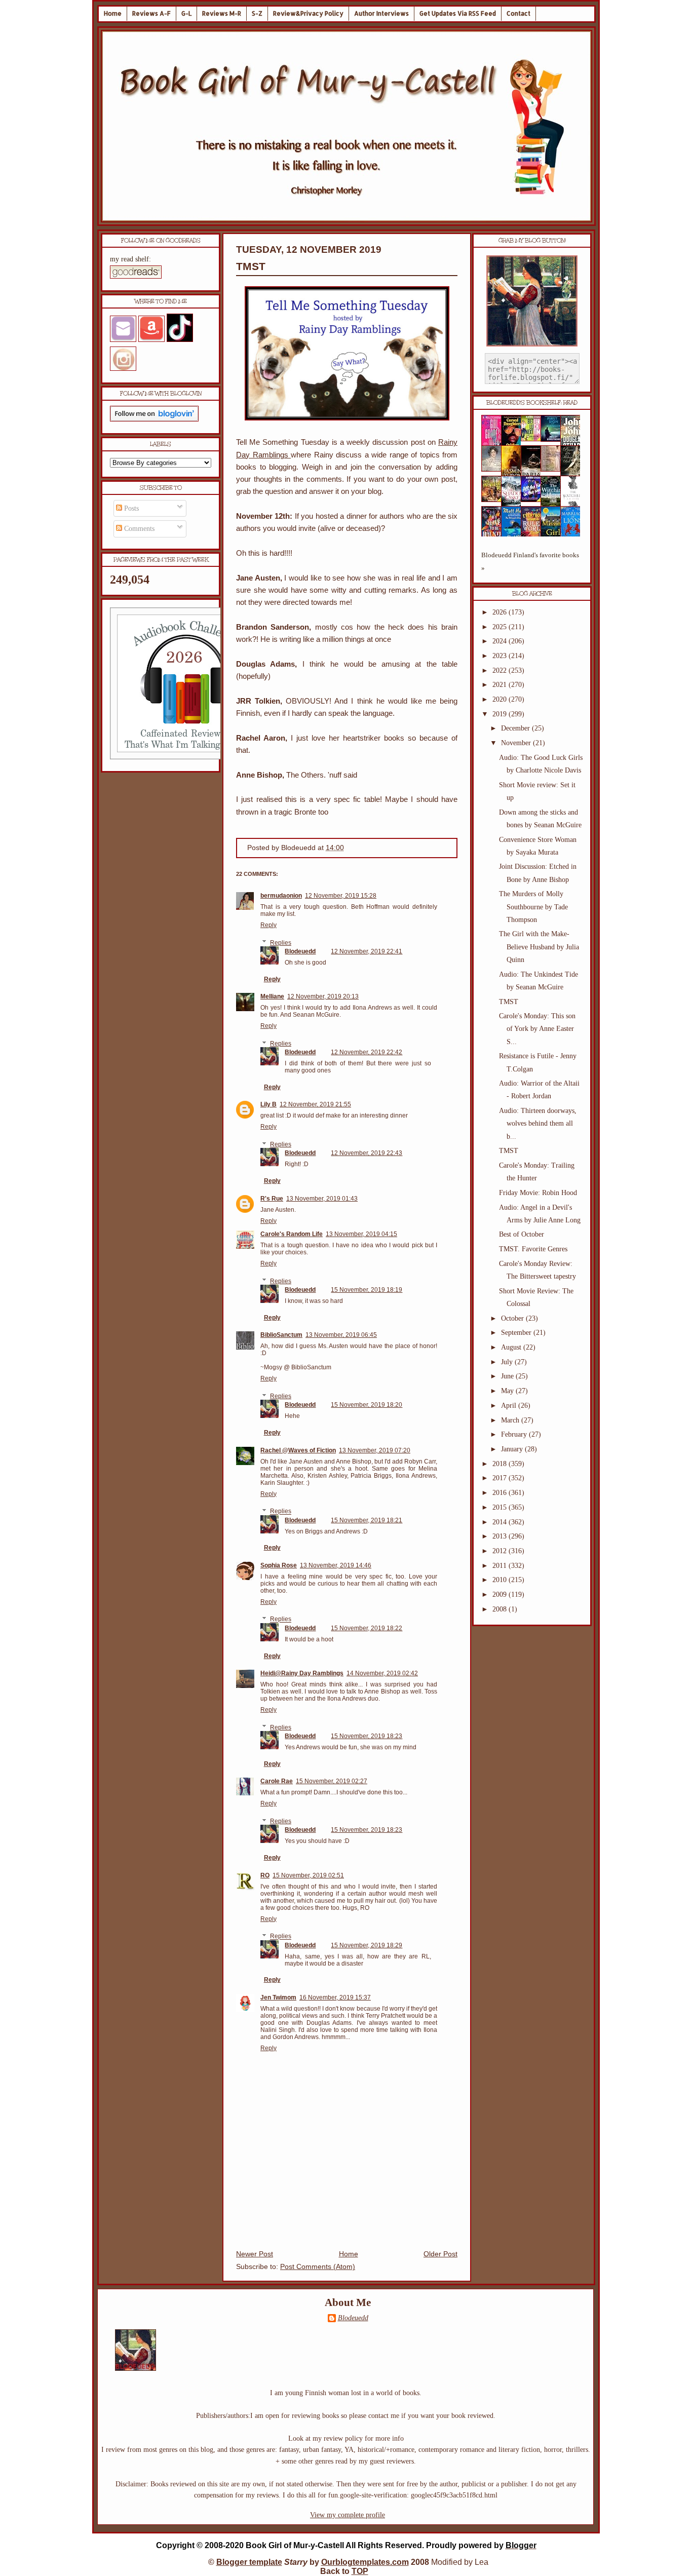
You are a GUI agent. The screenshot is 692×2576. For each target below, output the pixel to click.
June (508, 1376)
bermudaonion (281, 896)
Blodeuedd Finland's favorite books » (530, 562)
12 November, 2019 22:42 (367, 1052)
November (517, 743)
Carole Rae (277, 1781)
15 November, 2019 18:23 (367, 1736)
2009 (501, 1594)
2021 (501, 685)
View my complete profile (348, 2515)
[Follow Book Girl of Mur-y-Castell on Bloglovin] (154, 419)
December (516, 728)
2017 (501, 1478)
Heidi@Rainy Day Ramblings (302, 1673)
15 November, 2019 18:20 (367, 1405)
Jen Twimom (278, 1997)
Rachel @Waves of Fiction (298, 1450)
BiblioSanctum (281, 1335)
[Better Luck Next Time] (534, 439)
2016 (501, 1493)
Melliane (272, 996)
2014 (501, 1522)
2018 (501, 1464)
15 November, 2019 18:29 (367, 1945)
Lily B (268, 1104)
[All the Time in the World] (534, 500)
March (511, 1420)
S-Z (257, 13)
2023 (501, 656)
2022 (501, 670)
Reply (268, 925)
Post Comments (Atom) (318, 2267)
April (510, 1406)
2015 (501, 1507)
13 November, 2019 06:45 (341, 1335)
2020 (501, 699)
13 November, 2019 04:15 (361, 1234)
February (515, 1434)
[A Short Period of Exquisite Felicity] (494, 469)
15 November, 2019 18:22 (367, 1628)
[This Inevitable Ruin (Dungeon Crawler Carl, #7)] (494, 500)
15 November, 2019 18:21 (367, 1520)
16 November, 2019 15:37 (335, 1997)
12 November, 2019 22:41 (367, 951)
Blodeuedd (300, 951)
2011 (501, 1566)
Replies (281, 943)
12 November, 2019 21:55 (315, 1104)
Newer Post (255, 2254)
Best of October (522, 1234)
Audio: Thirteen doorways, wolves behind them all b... (538, 1123)
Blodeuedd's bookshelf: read (532, 403)
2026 (501, 612)
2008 (501, 1609)
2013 (501, 1536)
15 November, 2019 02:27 (332, 1781)
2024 (501, 641)
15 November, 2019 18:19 (367, 1290)
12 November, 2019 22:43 (367, 1153)
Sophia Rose (279, 1565)
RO (265, 1875)
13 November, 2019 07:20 (375, 1450)
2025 (501, 627)
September (517, 1333)
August (512, 1347)
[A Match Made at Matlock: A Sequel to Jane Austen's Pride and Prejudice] (554, 469)
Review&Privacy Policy (308, 13)
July (508, 1362)
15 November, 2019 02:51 (308, 1875)
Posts (130, 508)
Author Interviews (381, 13)
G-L (186, 13)
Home (113, 13)
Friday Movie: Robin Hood (538, 1193)
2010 (501, 1580)
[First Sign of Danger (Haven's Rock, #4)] (554, 439)
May (508, 1391)
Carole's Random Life (292, 1234)
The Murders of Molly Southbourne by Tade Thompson (533, 907)
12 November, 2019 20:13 (323, 996)
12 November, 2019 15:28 (341, 896)
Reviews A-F (151, 13)
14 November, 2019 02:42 (382, 1673)
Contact (518, 13)
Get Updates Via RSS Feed (458, 13)
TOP (360, 2571)
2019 (501, 714)
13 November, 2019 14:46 (336, 1565)
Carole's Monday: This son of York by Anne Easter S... (537, 1029)
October (513, 1318)
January (513, 1449)
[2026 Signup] (186, 757)
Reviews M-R (222, 13)
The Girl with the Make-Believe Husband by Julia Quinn (539, 947)
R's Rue (272, 1199)
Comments (138, 529)
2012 (501, 1551)
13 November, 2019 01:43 (322, 1199)
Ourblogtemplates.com (365, 2562)
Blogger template (249, 2562)
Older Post (440, 2254)
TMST (251, 266)
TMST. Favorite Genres (533, 1249)
